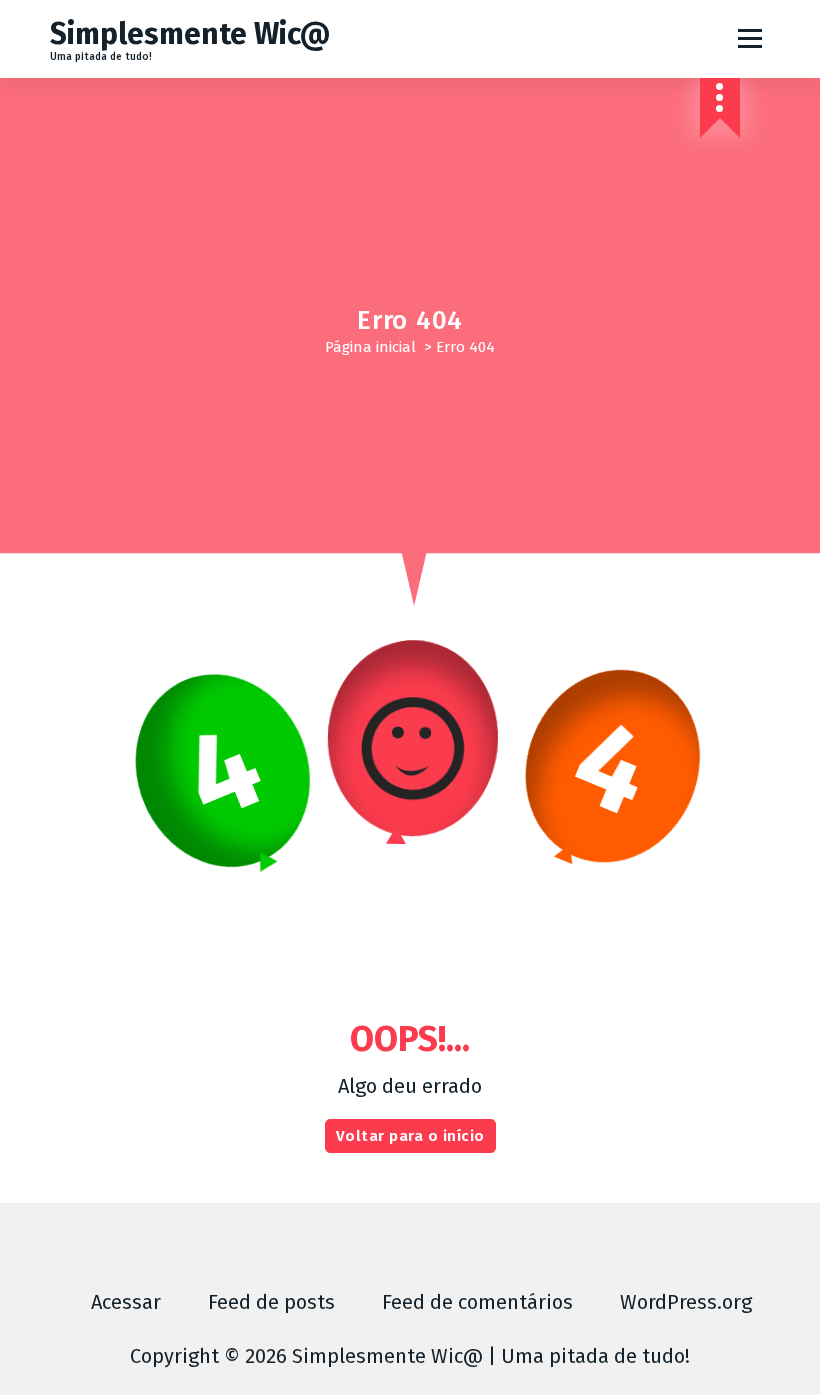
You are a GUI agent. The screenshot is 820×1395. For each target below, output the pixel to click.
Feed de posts (271, 1302)
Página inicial (370, 347)
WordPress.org (686, 1302)
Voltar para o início (410, 1136)
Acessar (126, 1302)
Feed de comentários (477, 1302)
